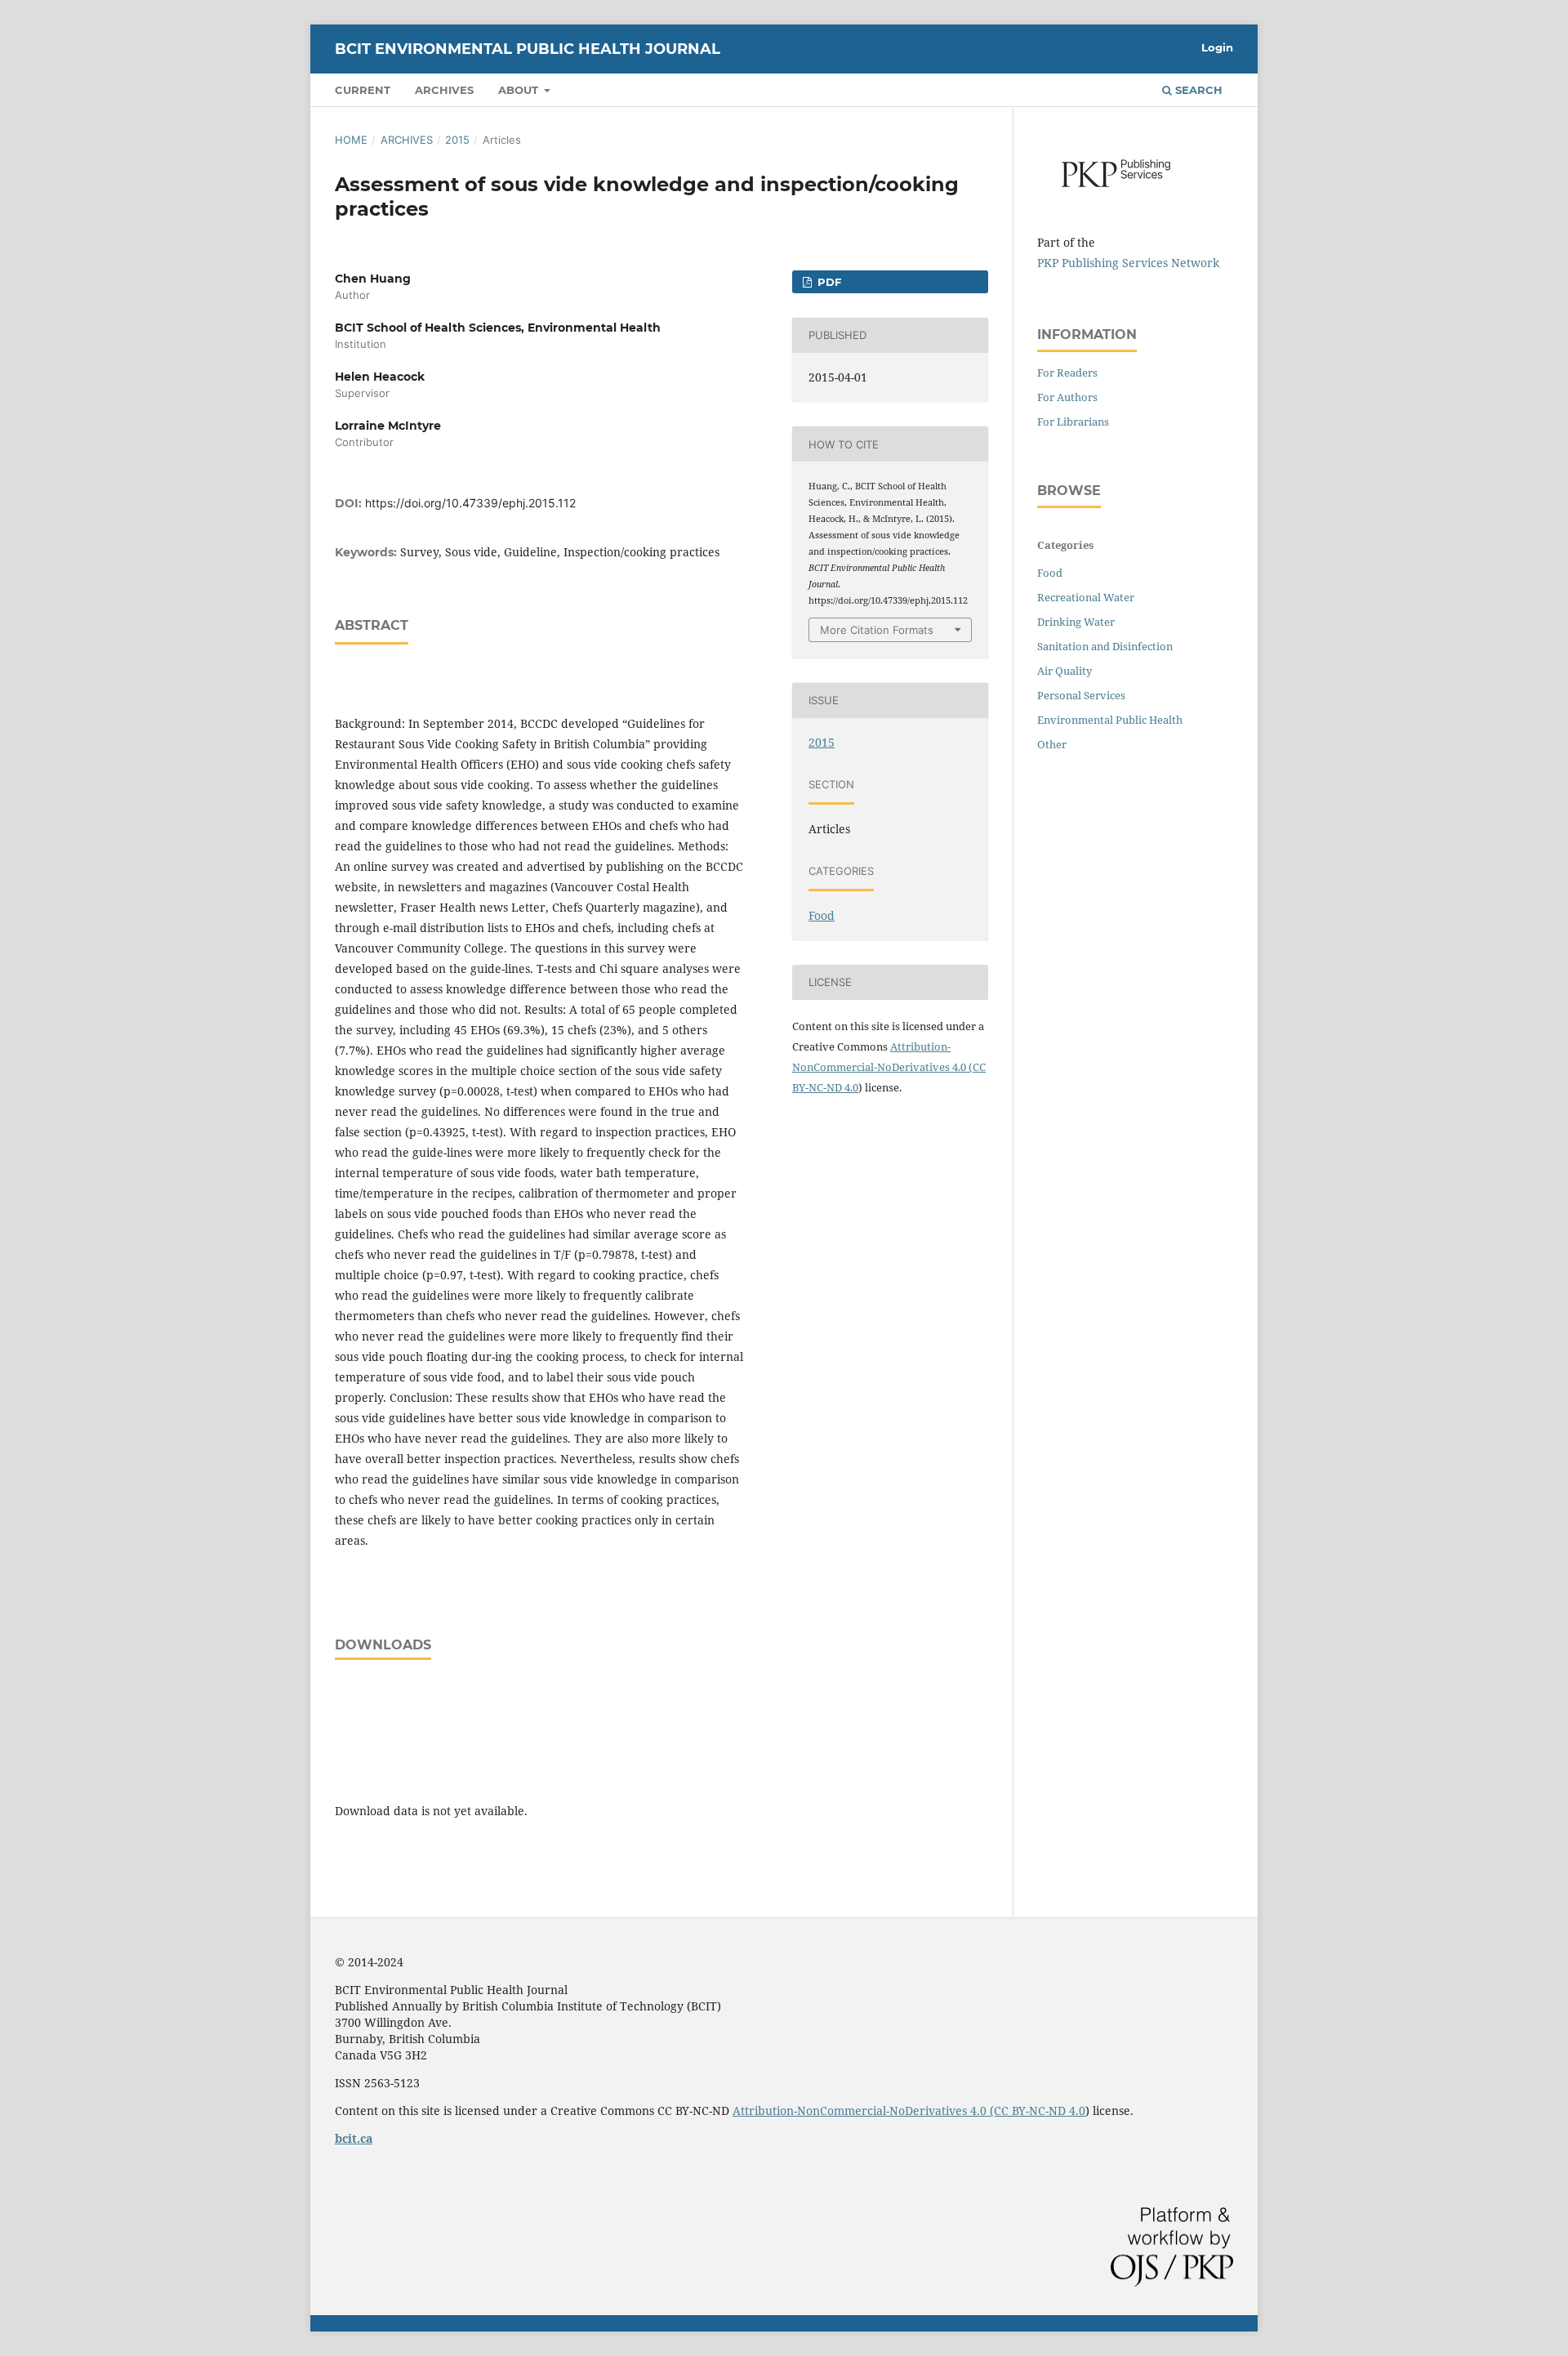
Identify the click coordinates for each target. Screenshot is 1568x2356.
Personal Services (1081, 695)
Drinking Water (1076, 622)
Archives (444, 90)
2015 (457, 140)
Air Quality (1065, 671)
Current (363, 90)
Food (822, 915)
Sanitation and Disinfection (1105, 646)
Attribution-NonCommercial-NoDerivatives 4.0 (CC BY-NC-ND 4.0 (889, 1067)
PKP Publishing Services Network (1128, 263)
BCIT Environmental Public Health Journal (528, 49)
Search (1197, 90)
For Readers (1067, 373)
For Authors (1067, 397)
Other (1052, 744)
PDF (828, 282)
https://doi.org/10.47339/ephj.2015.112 (470, 503)
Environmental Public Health (1110, 720)
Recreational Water (1086, 597)
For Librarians (1073, 422)
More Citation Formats (877, 630)
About (520, 90)
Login (1217, 47)
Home (351, 140)
